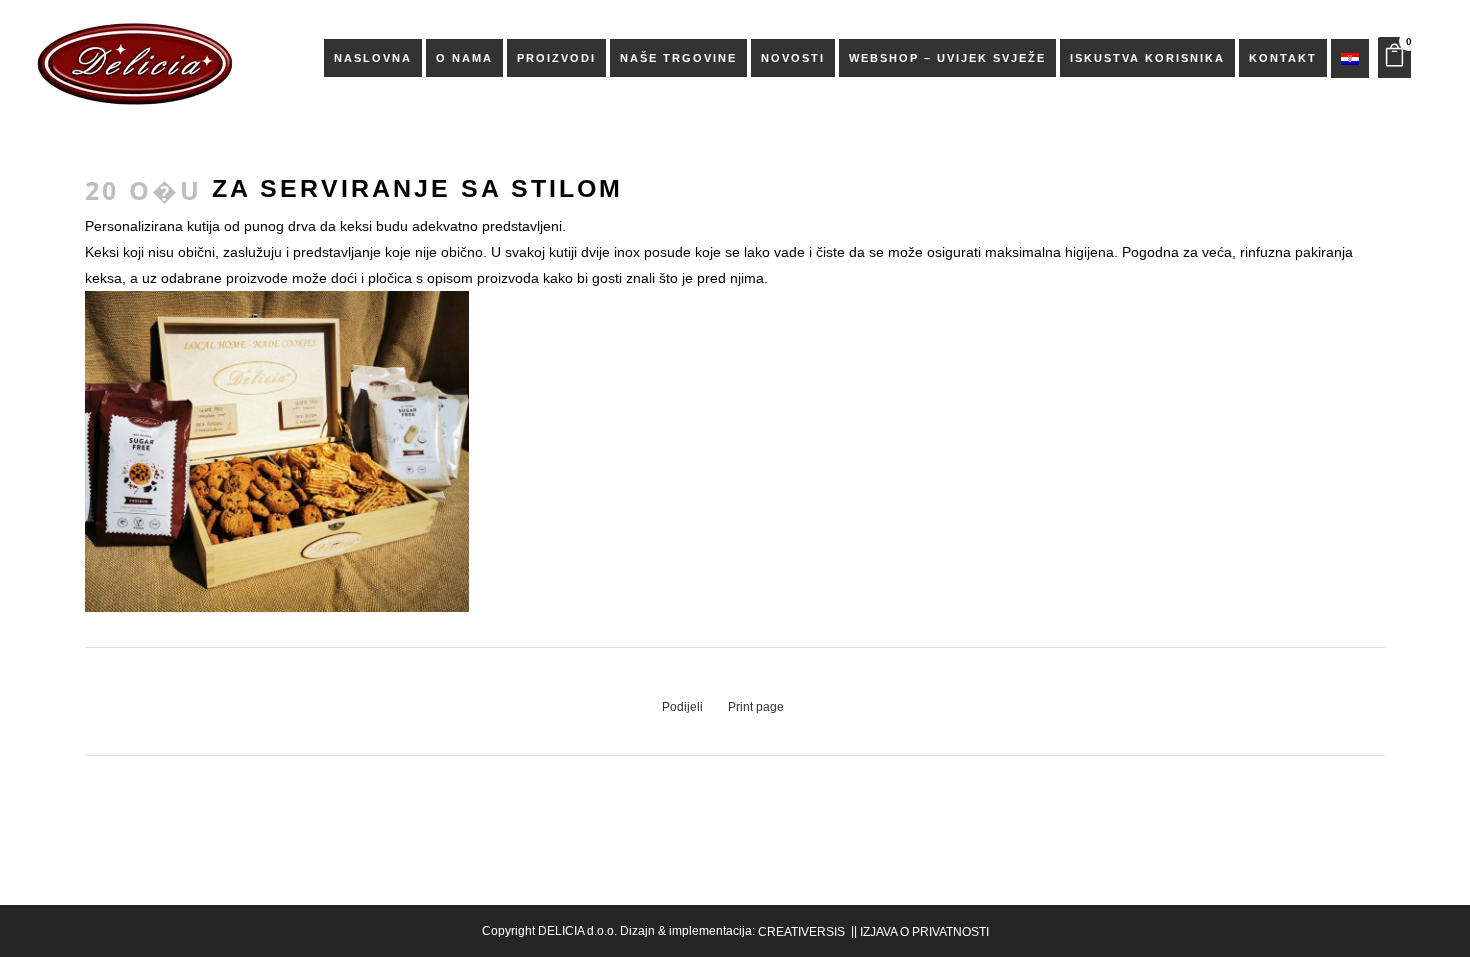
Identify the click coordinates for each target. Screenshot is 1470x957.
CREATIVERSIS (801, 932)
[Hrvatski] (1350, 58)
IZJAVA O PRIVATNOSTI (924, 932)
